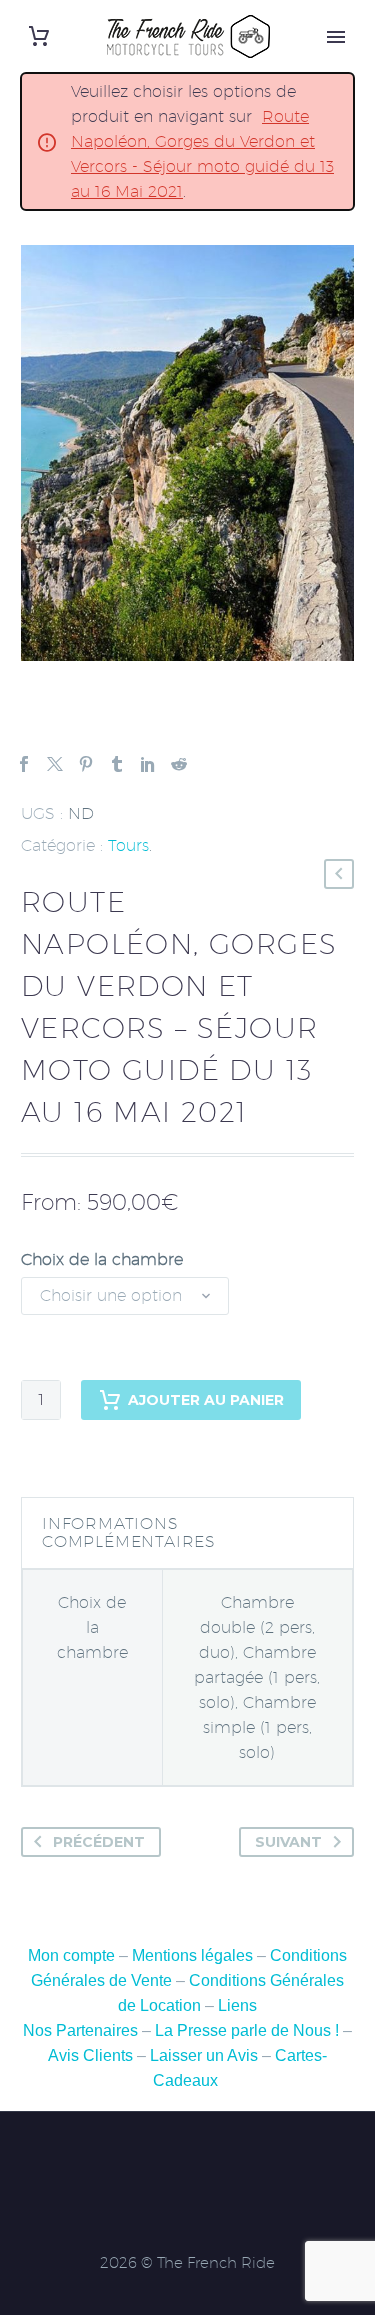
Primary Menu (336, 37)
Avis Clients (90, 2055)
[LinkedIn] (148, 764)
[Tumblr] (117, 764)
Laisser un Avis (204, 2055)
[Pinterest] (86, 764)
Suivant (288, 1842)
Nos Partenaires (80, 2030)
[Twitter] (55, 764)
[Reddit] (179, 764)
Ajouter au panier (206, 1400)
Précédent (99, 1842)
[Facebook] (24, 764)
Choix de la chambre (102, 1259)
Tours (128, 845)
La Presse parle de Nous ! (247, 2030)
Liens (237, 2005)
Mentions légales (192, 1955)
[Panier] (39, 36)
